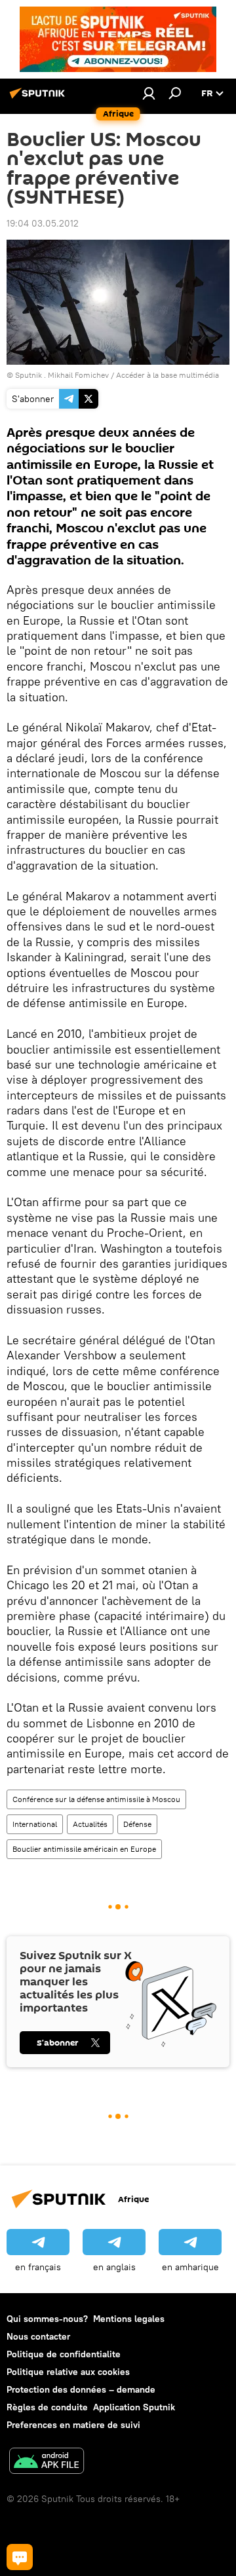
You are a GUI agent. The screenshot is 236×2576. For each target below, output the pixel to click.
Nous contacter (38, 2336)
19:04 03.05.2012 (43, 223)
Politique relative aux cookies (68, 2372)
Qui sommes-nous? (47, 2319)
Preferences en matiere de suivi (73, 2425)
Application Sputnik (134, 2407)
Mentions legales (129, 2319)
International (35, 1824)
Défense (137, 1824)
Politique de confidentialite (64, 2354)
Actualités (90, 1824)
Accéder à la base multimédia (167, 375)
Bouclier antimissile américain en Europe (84, 1849)
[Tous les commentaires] (20, 2557)
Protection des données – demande (81, 2389)
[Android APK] (47, 2462)
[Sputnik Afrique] (39, 98)
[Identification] (149, 93)
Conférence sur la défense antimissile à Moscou (96, 1799)
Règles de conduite (47, 2407)
